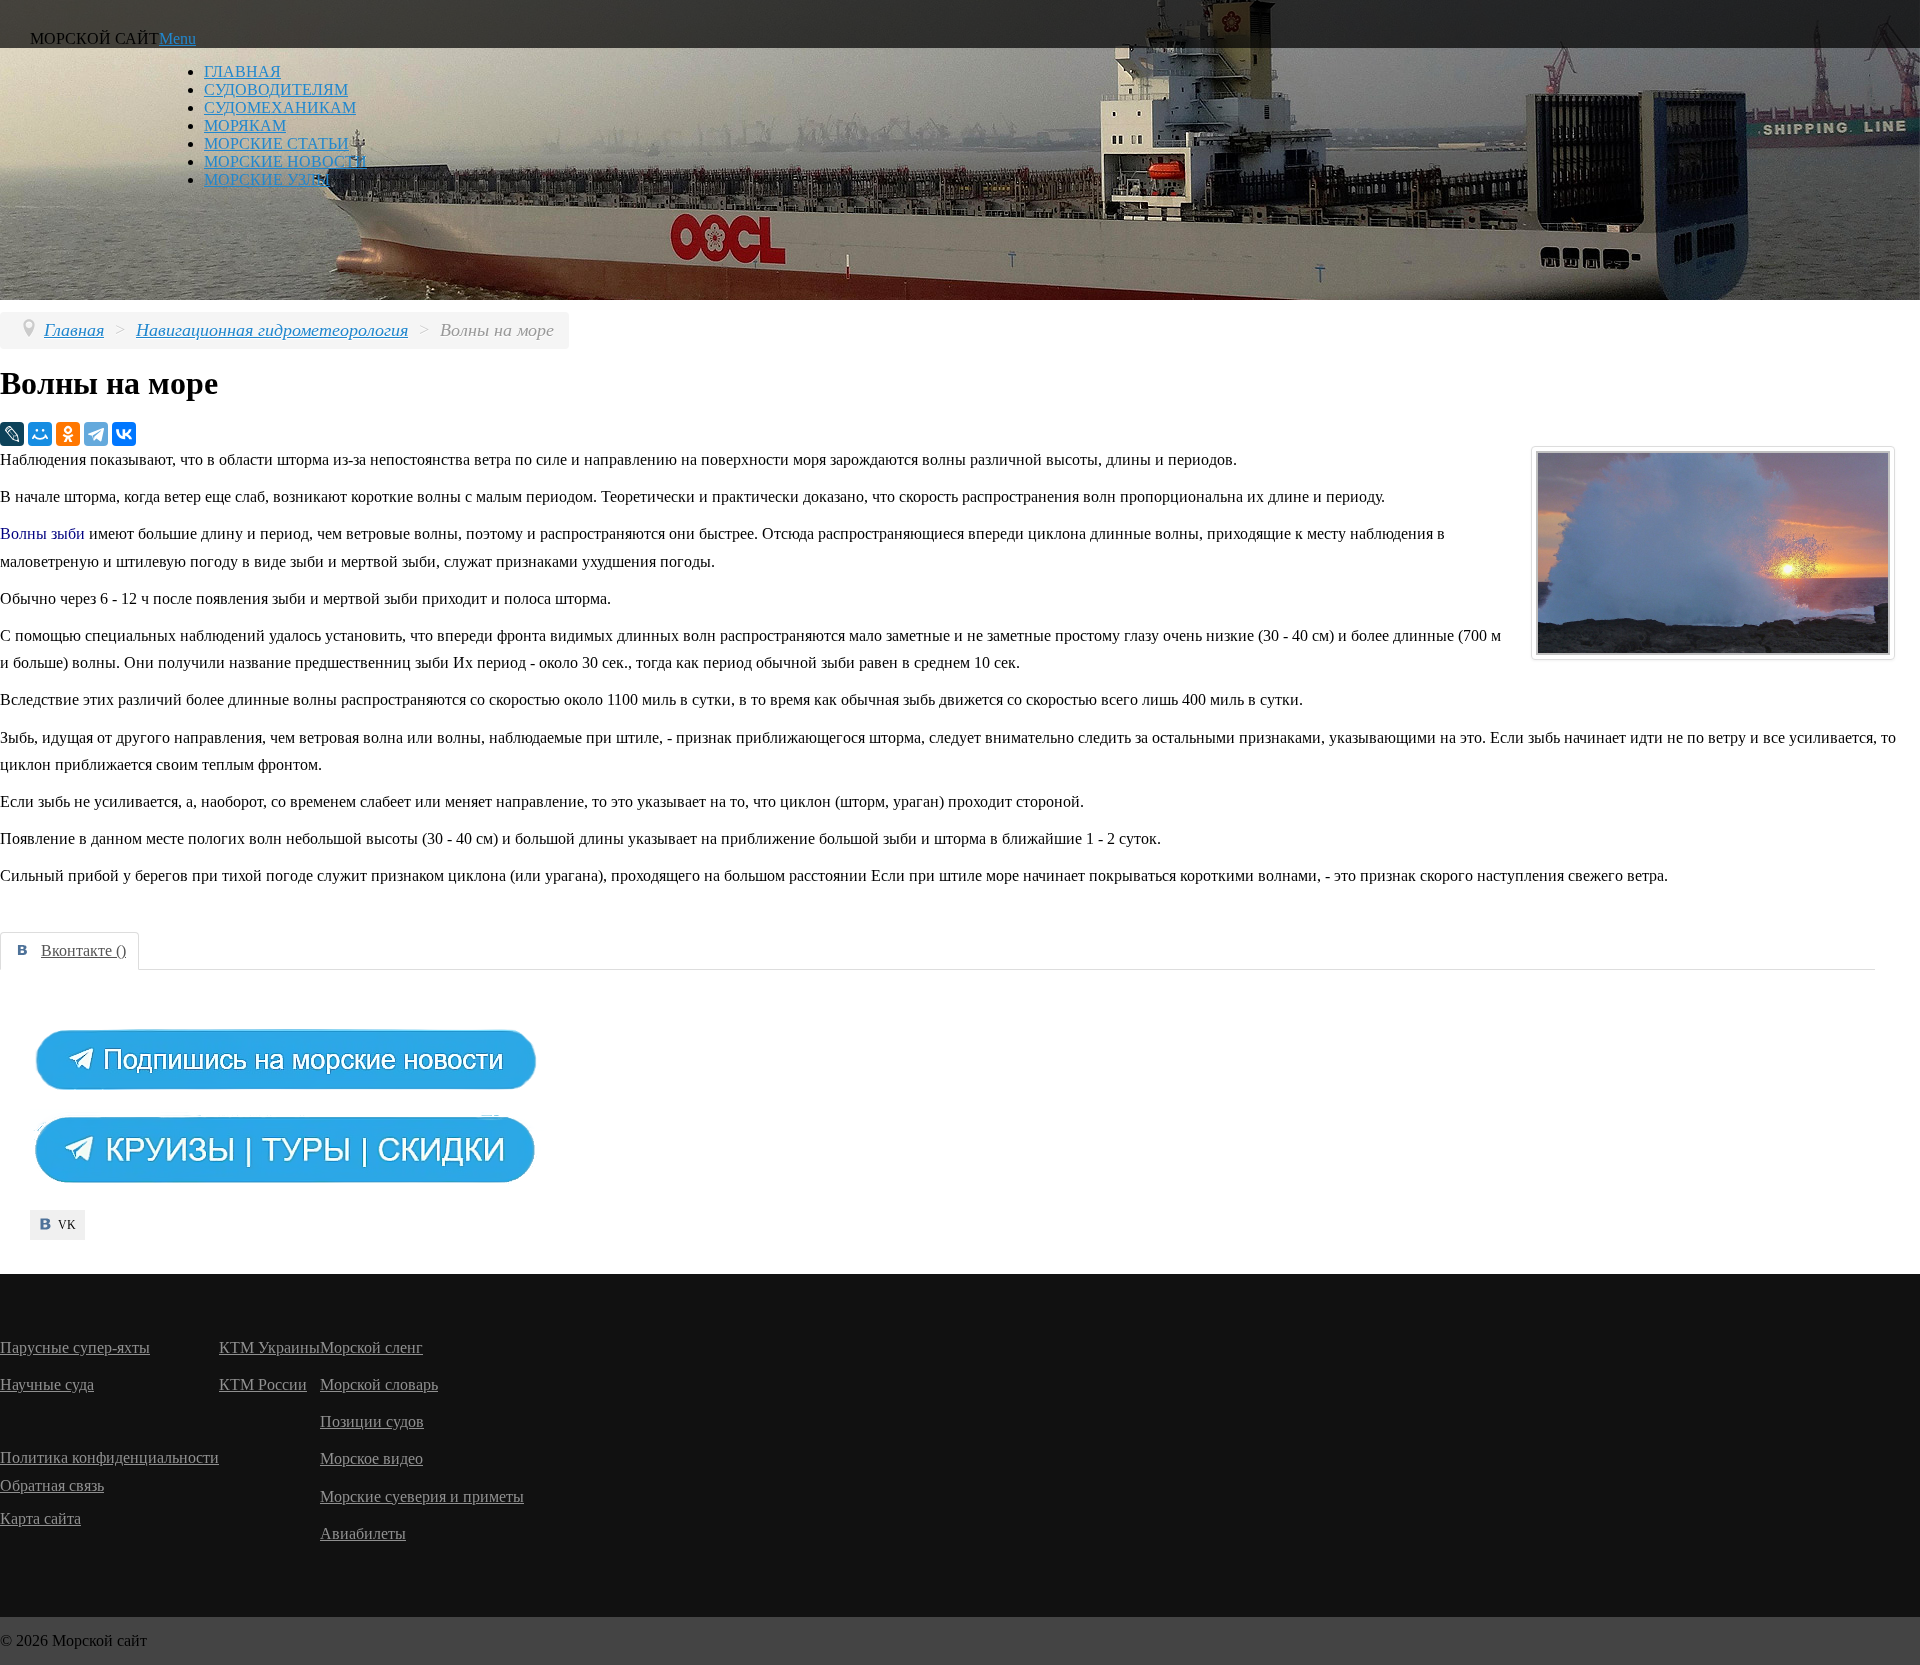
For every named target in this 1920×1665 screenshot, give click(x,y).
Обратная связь (52, 1485)
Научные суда (47, 1384)
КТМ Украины (269, 1347)
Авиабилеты (363, 1533)
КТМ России (263, 1384)
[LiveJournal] (12, 434)
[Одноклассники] (68, 434)
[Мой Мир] (40, 434)
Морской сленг (371, 1347)
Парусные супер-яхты (75, 1347)
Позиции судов (372, 1421)
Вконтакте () (83, 950)
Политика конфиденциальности (109, 1457)
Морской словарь (379, 1384)
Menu (177, 38)
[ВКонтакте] (124, 434)
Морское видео (371, 1458)
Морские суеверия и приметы (422, 1496)
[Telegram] (96, 434)
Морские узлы (267, 179)
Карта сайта (40, 1518)
